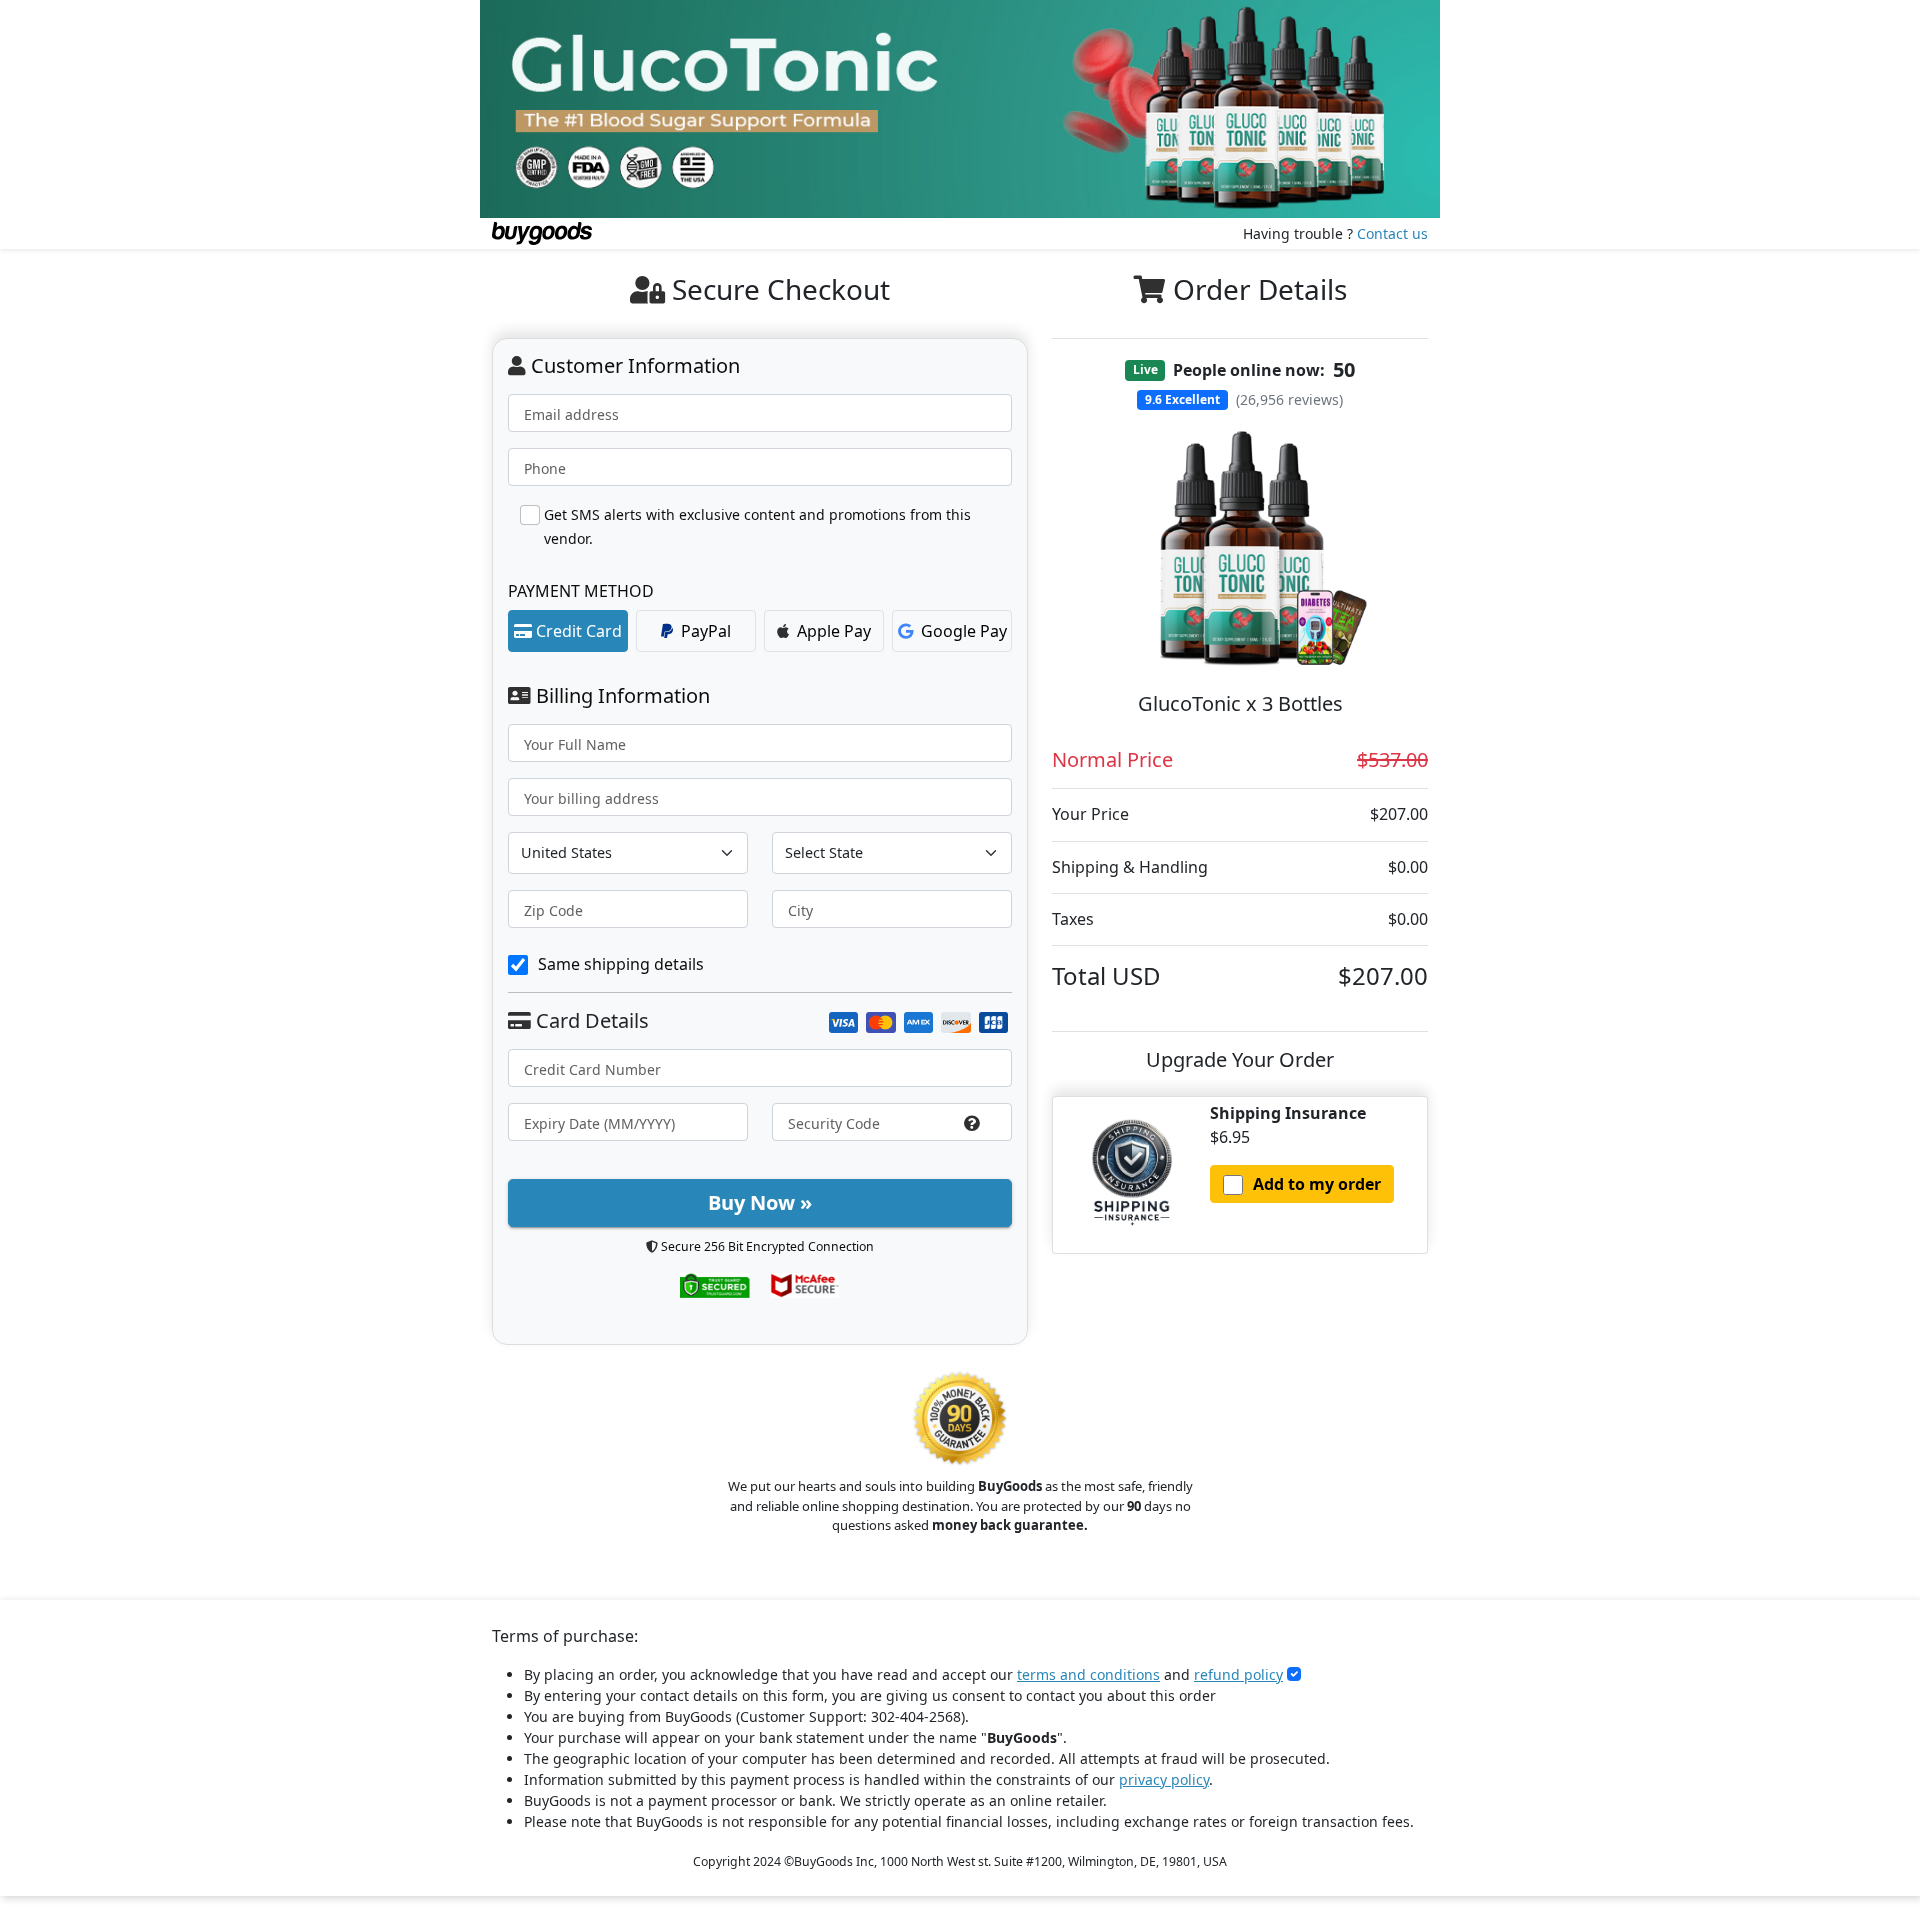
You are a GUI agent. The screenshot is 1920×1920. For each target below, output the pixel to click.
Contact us (1392, 233)
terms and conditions (1088, 1674)
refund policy (1238, 1674)
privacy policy (1164, 1779)
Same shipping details (621, 964)
